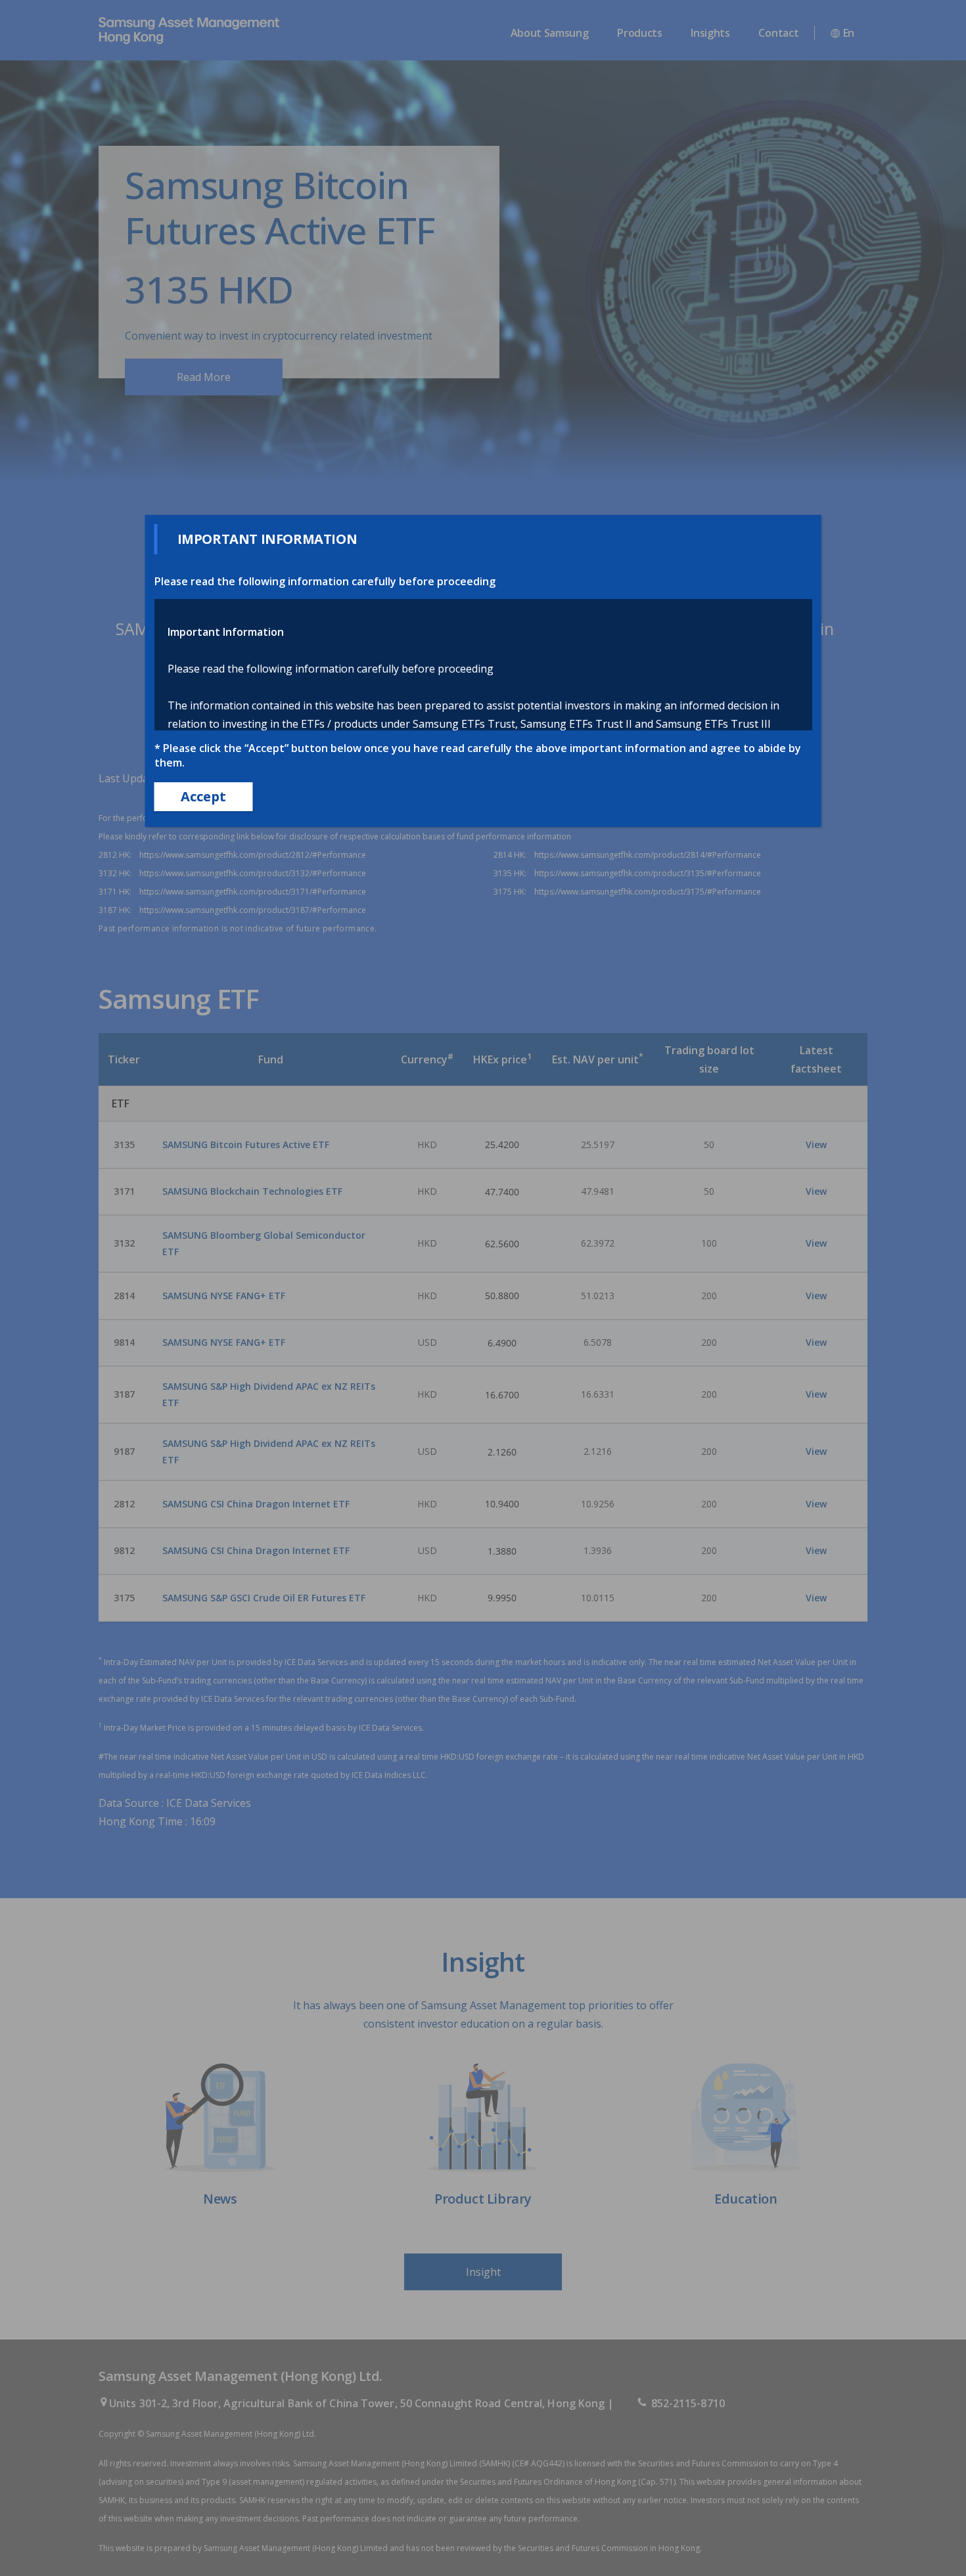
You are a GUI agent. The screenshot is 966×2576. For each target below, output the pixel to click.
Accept (203, 796)
